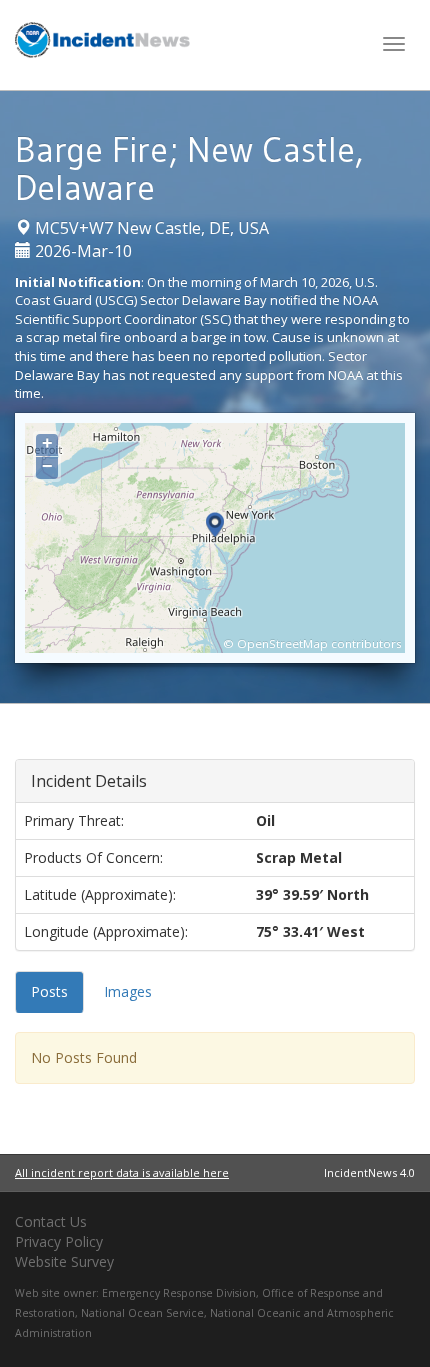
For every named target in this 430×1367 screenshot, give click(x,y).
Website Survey (64, 1261)
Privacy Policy (59, 1241)
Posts (49, 991)
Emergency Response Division (179, 1293)
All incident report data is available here (122, 1172)
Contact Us (51, 1221)
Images (128, 991)
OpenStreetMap (282, 643)
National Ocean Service (142, 1313)
